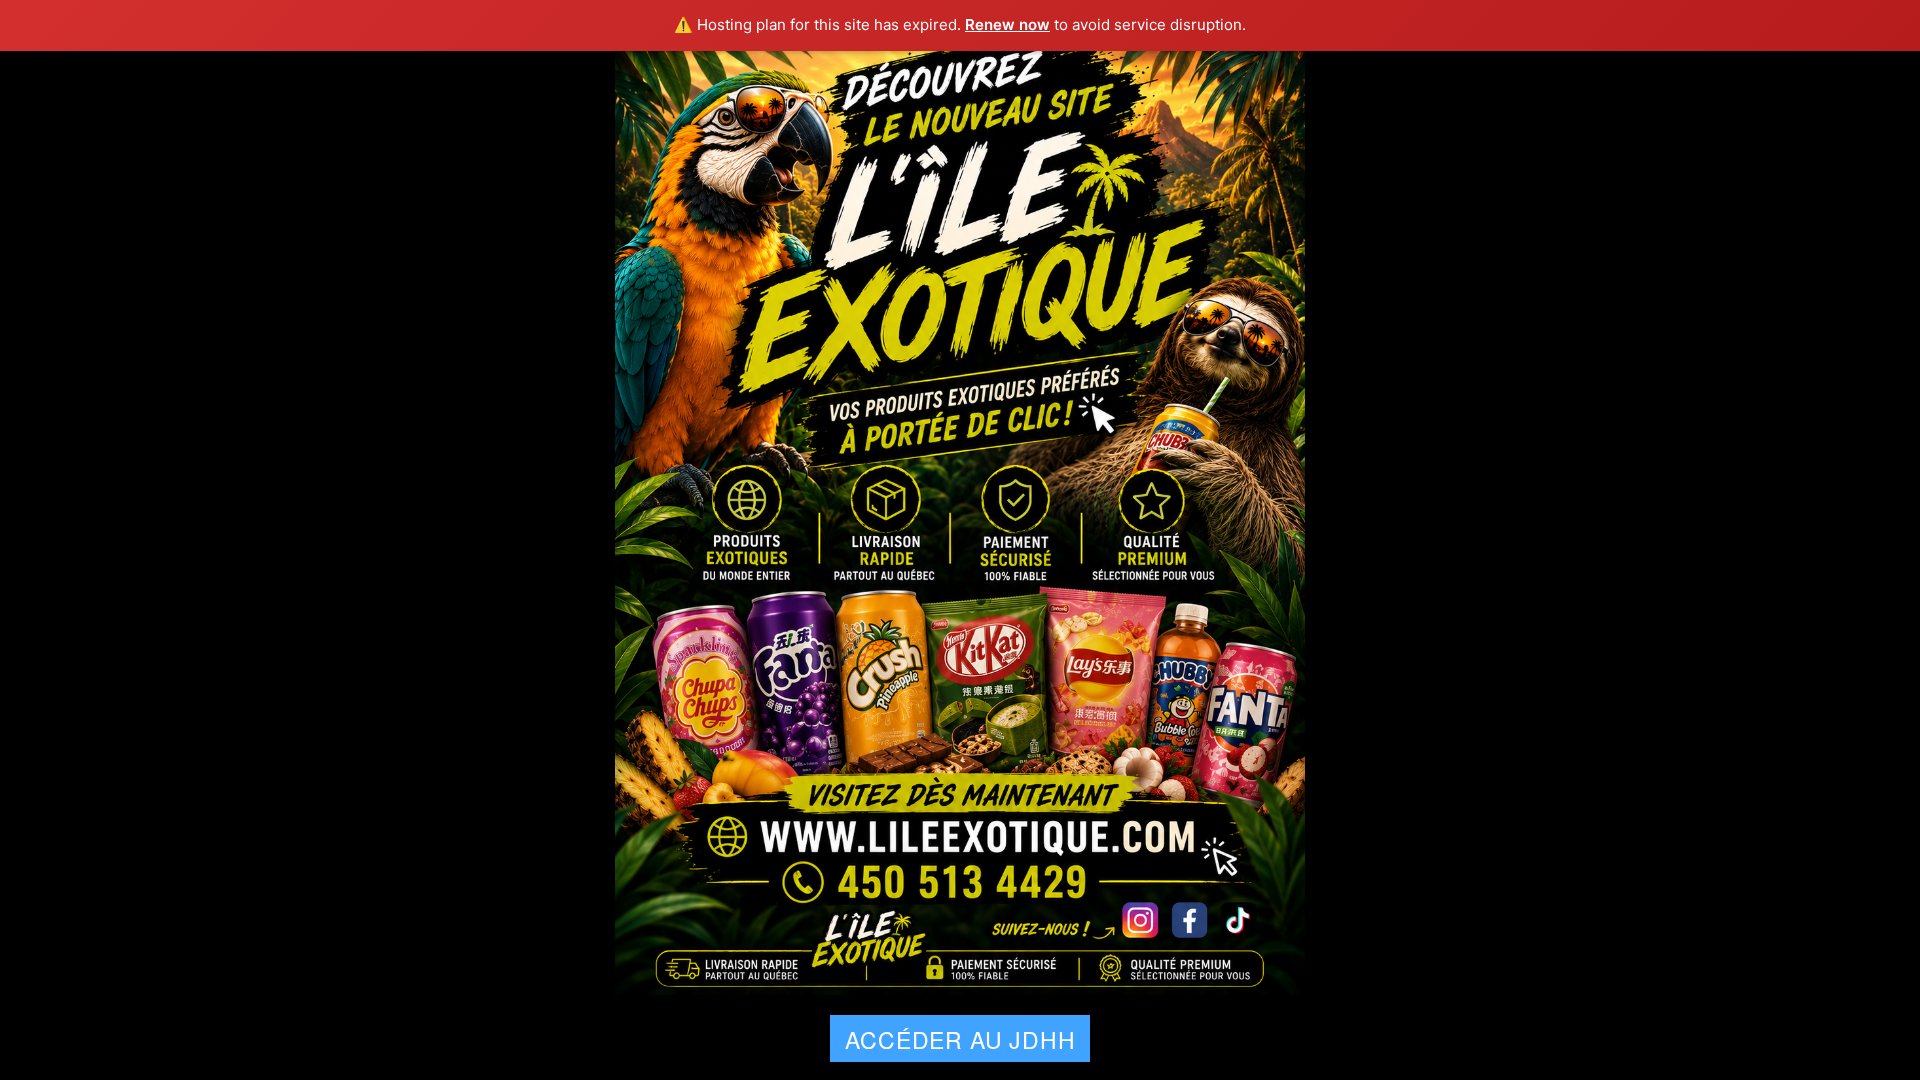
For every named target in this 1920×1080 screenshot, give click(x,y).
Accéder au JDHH (960, 1039)
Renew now (1007, 24)
